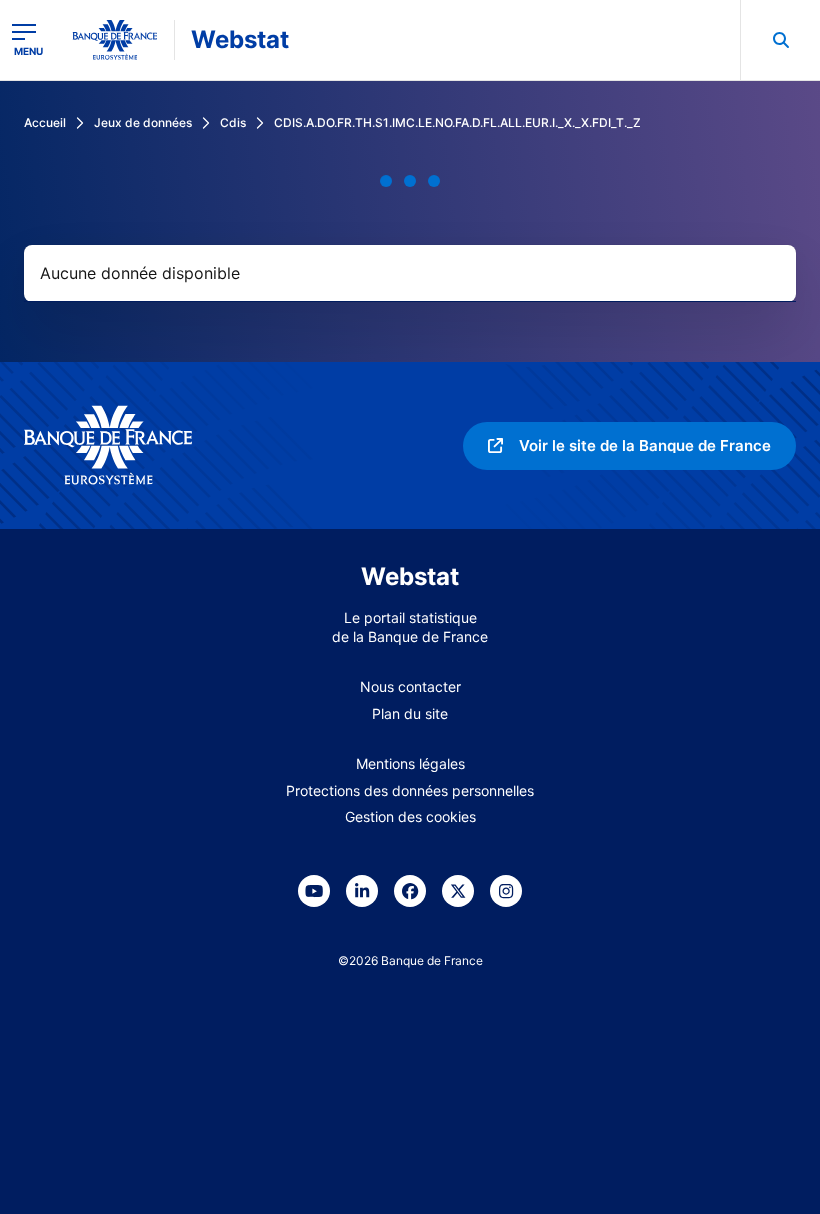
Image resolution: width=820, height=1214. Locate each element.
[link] (629, 446)
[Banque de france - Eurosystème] (115, 40)
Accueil (45, 122)
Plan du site (410, 713)
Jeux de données (143, 122)
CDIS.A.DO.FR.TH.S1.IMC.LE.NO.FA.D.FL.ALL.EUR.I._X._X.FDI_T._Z (457, 122)
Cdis (233, 122)
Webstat (240, 39)
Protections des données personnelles (410, 790)
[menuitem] (780, 40)
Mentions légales (410, 763)
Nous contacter (410, 686)
